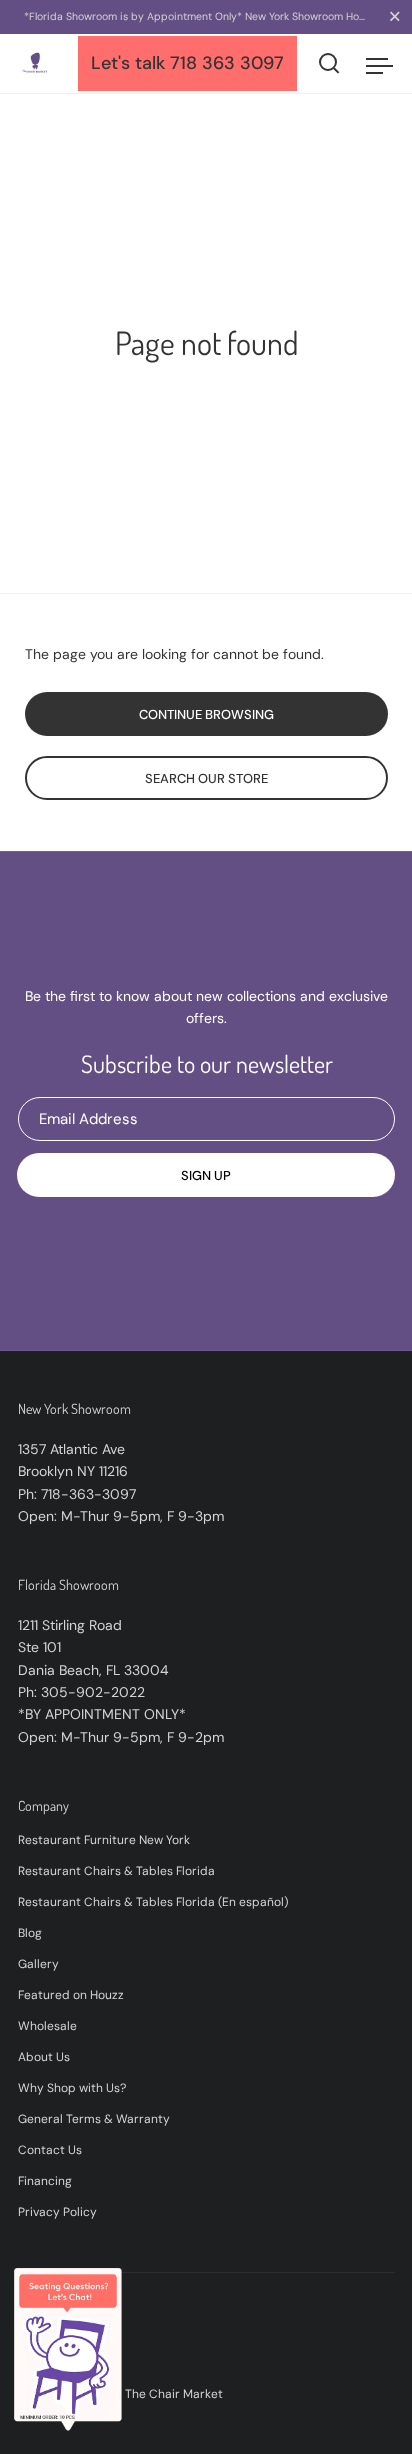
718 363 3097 (227, 63)
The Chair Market (174, 2394)
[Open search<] (329, 63)
